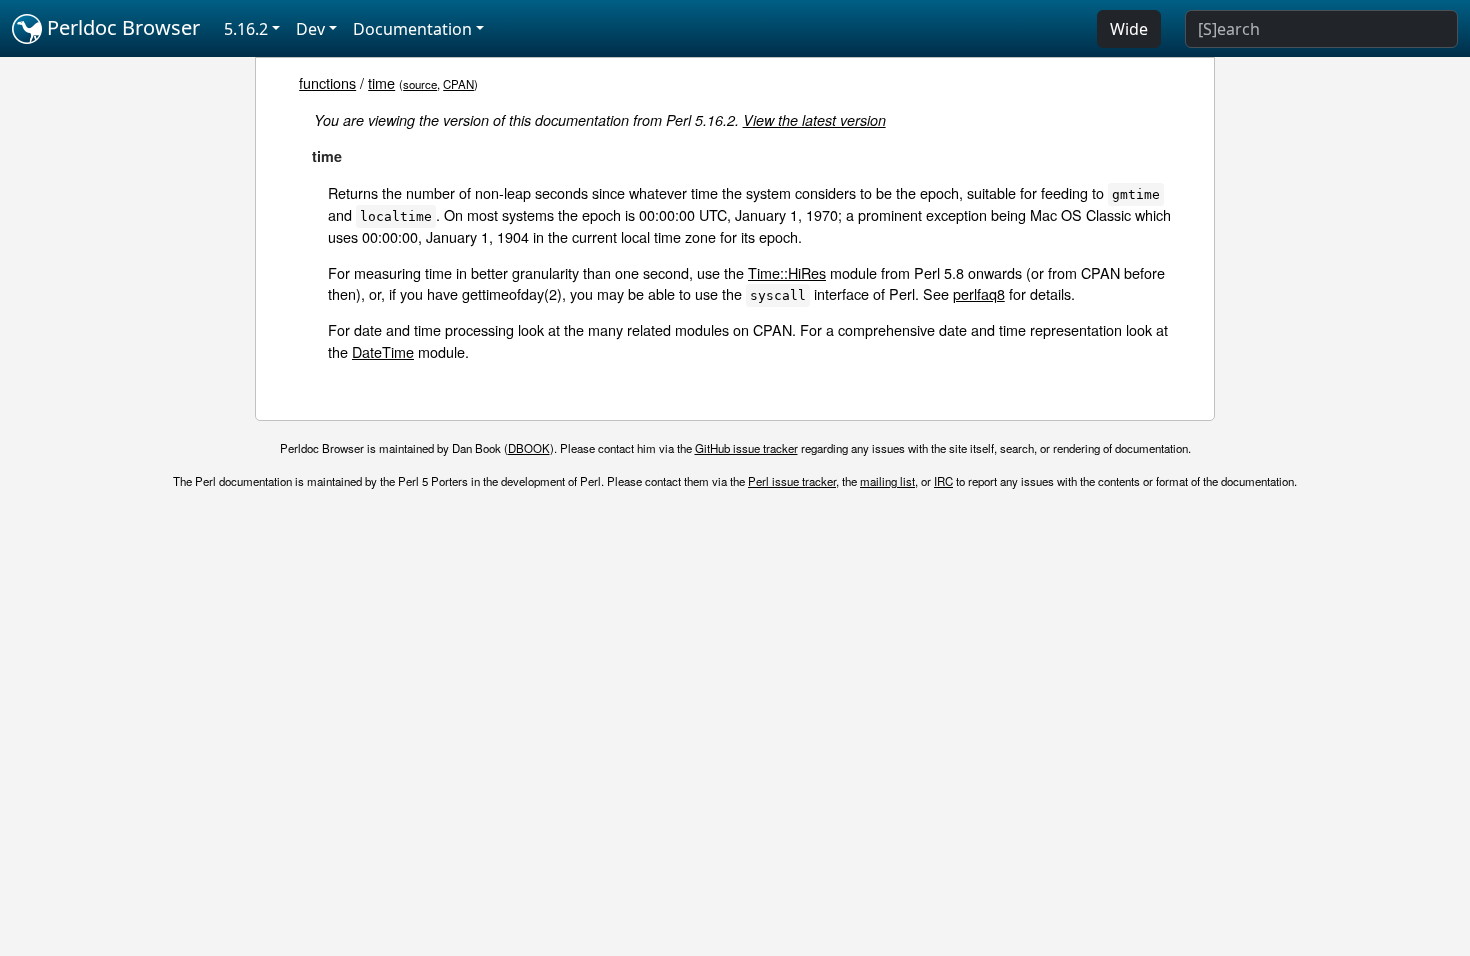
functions (327, 82)
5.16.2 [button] (246, 29)
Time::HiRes (787, 272)
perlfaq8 (979, 293)
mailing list (887, 481)
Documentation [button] (412, 29)
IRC (943, 481)
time (381, 82)
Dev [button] (310, 29)
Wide (1129, 29)
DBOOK (529, 448)
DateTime (383, 351)
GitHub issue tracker (746, 448)
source (420, 84)
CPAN (458, 84)
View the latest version (814, 120)
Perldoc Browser (121, 27)
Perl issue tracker (792, 481)
